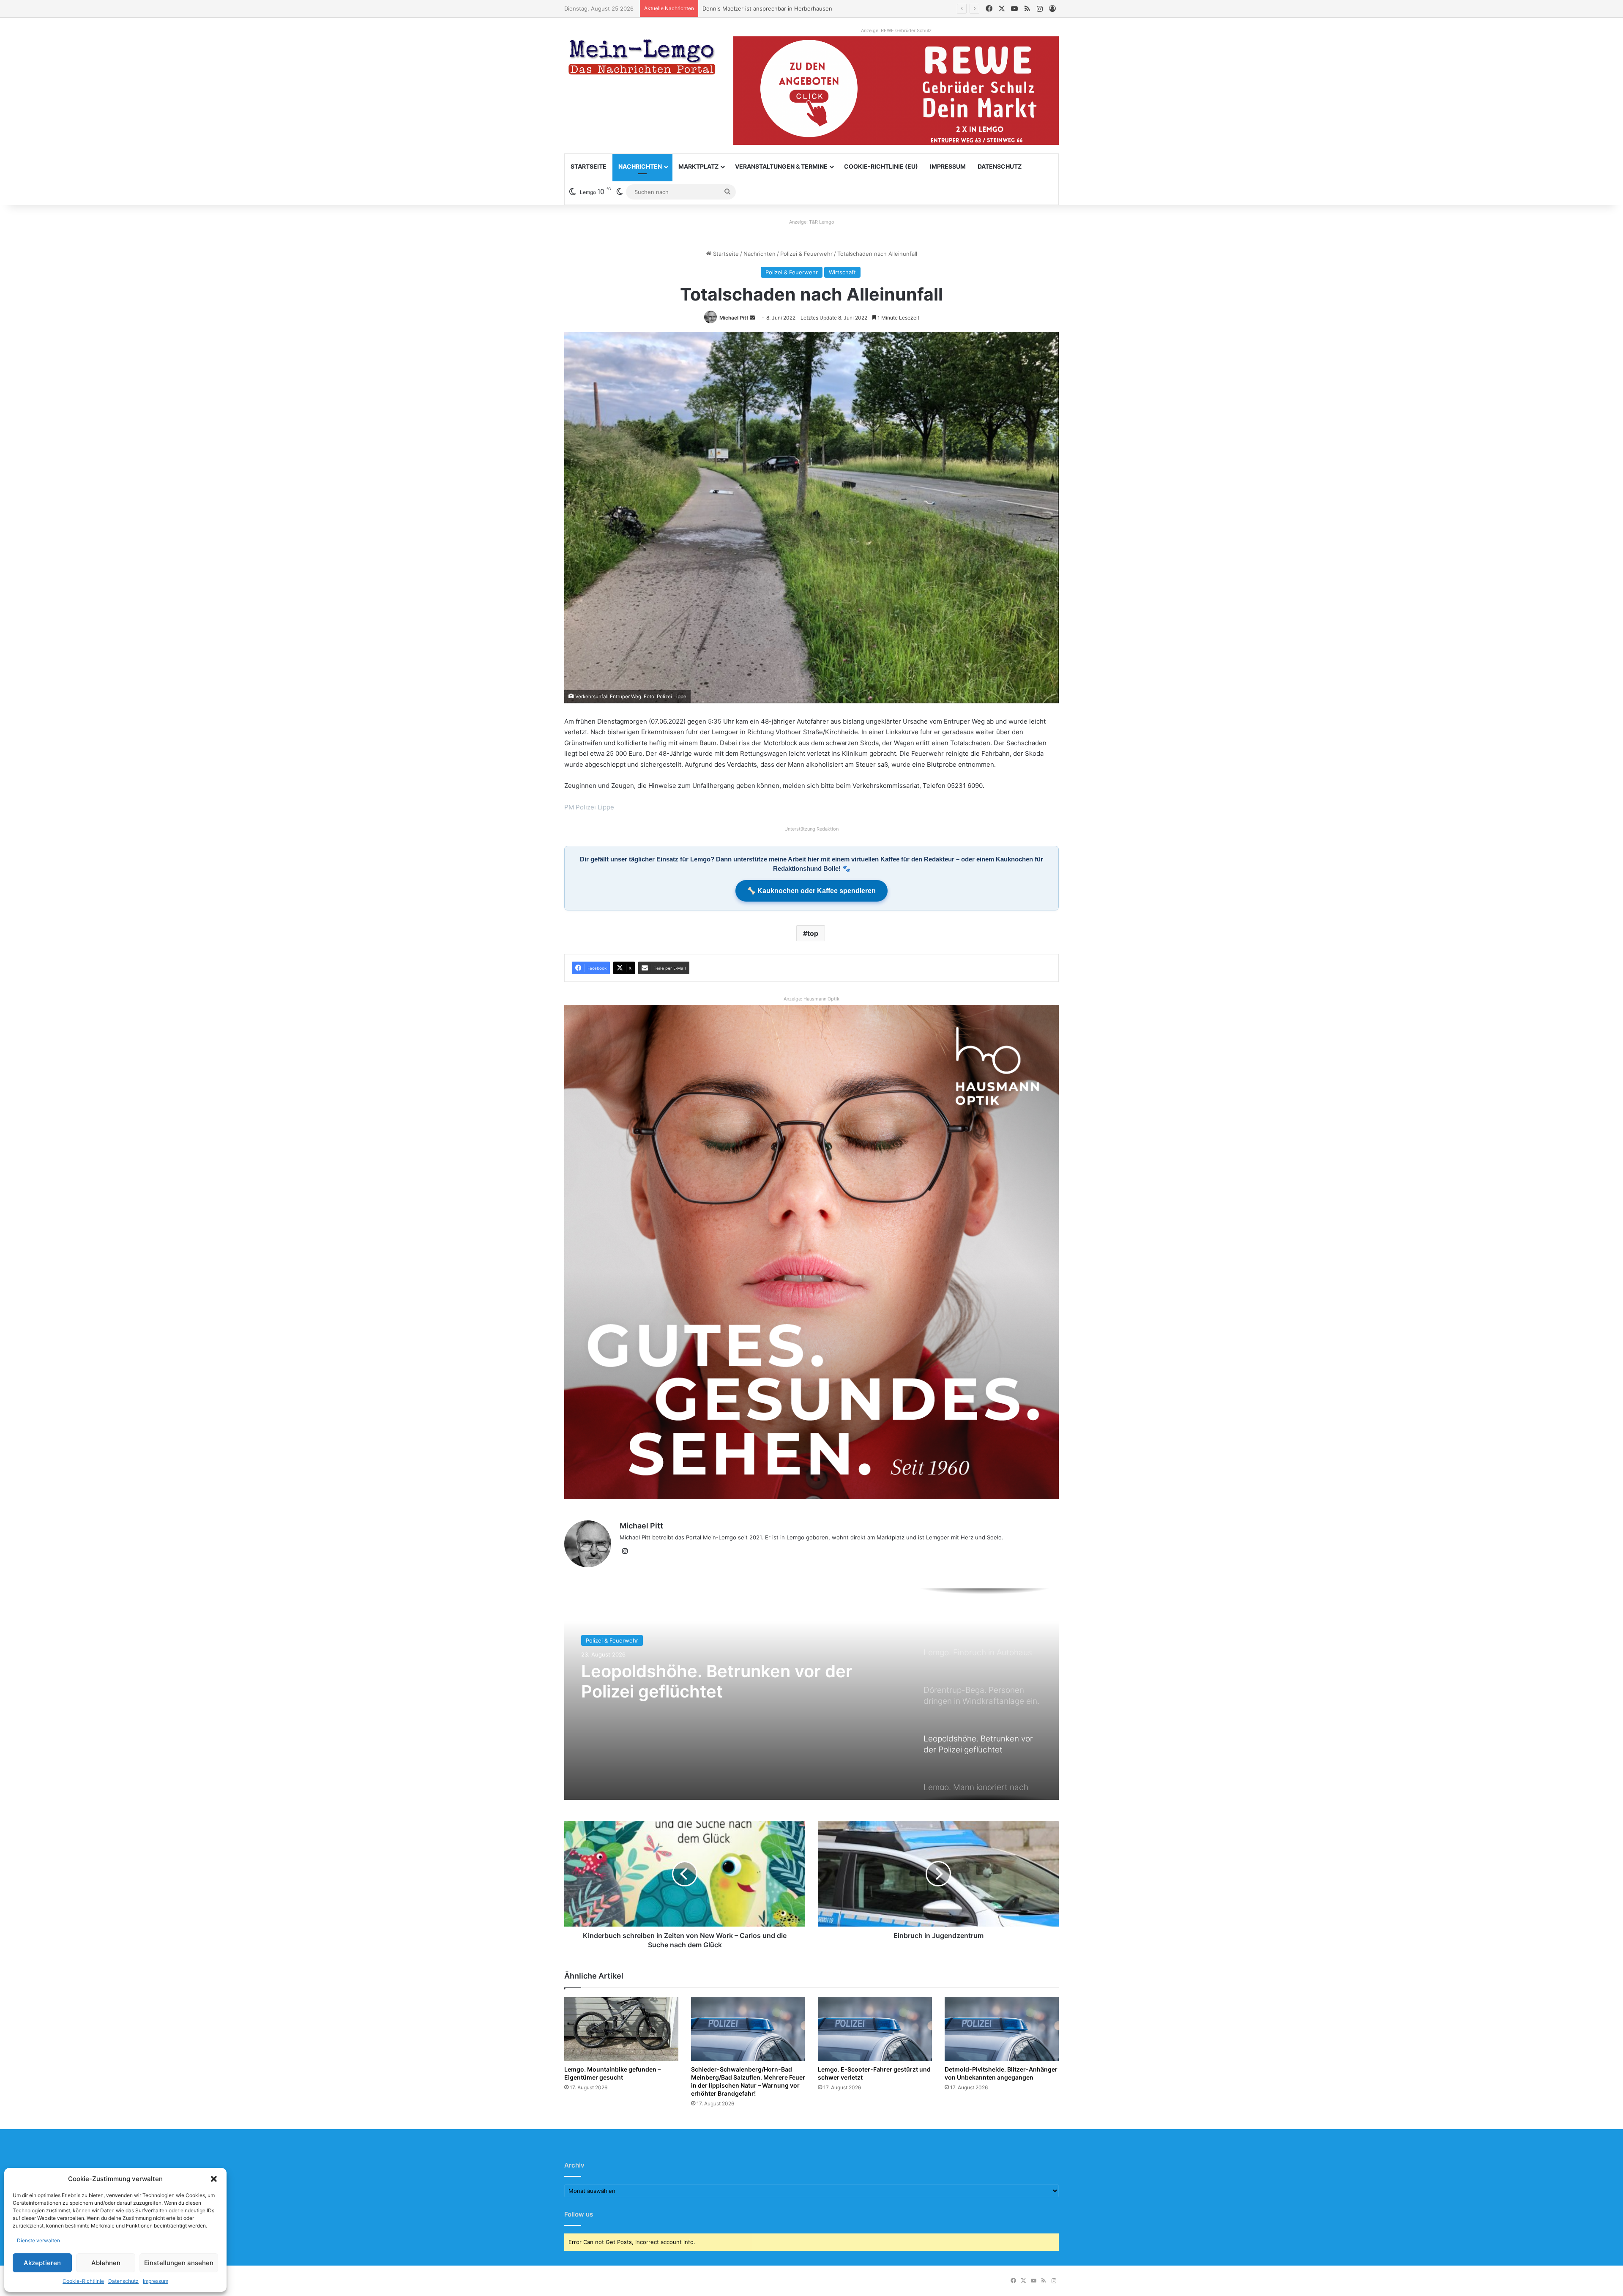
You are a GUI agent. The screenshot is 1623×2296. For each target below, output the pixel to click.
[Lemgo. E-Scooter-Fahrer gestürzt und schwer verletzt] (875, 2029)
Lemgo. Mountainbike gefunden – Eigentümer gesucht (612, 2073)
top (813, 933)
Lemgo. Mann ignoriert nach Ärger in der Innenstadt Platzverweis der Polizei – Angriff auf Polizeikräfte (715, 1692)
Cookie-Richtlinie (83, 2281)
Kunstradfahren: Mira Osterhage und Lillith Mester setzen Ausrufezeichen (801, 8)
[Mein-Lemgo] (642, 59)
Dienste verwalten (38, 2240)
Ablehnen (106, 2263)
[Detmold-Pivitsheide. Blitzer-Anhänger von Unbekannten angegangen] (1002, 2029)
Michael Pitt (734, 318)
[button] (214, 2179)
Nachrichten (640, 166)
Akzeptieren (42, 2263)
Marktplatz (698, 166)
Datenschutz (123, 2281)
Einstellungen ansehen (179, 2263)
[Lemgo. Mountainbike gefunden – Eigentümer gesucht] (621, 2029)
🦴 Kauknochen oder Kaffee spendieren (811, 891)
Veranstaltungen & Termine (781, 166)
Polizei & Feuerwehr (806, 254)
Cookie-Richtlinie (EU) (881, 166)
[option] (811, 1694)
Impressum (156, 2281)
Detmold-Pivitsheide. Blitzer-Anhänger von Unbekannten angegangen (1001, 2073)
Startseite (589, 166)
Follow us (579, 2214)
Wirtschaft (842, 272)
